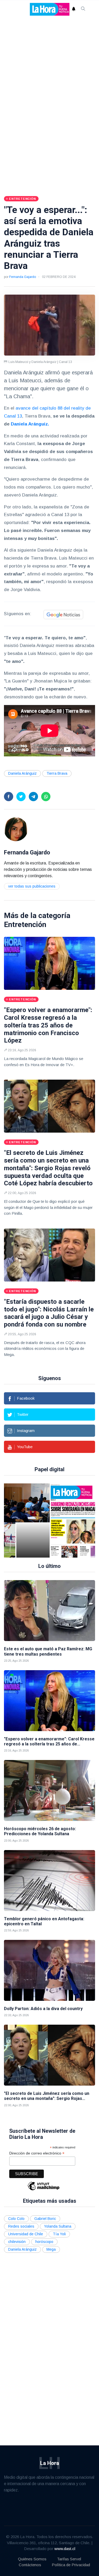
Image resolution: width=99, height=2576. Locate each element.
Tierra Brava (57, 773)
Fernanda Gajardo (23, 277)
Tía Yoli (59, 2234)
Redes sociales (21, 2226)
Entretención (25, 925)
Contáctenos (30, 2565)
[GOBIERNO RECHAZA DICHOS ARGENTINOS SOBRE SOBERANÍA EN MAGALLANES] (33, 1520)
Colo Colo (16, 2219)
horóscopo (44, 2242)
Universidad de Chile (26, 2234)
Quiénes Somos (32, 2559)
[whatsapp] (46, 797)
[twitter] (21, 797)
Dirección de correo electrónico (37, 2153)
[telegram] (33, 797)
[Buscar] (83, 9)
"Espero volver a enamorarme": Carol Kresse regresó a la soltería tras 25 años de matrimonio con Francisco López (48, 1025)
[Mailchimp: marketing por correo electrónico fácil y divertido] (44, 2190)
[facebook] (9, 797)
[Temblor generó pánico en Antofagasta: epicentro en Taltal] (49, 1881)
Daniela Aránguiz (22, 773)
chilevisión (17, 2242)
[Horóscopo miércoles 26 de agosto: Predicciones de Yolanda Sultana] (49, 1790)
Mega (51, 2249)
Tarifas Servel (69, 2559)
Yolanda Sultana (58, 2226)
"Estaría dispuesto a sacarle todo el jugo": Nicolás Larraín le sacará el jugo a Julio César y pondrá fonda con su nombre (49, 1313)
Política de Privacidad (71, 2565)
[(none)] (16, 829)
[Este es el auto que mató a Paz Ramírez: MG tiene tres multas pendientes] (49, 1611)
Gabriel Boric (45, 2219)
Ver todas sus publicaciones (32, 886)
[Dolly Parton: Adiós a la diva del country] (49, 1970)
